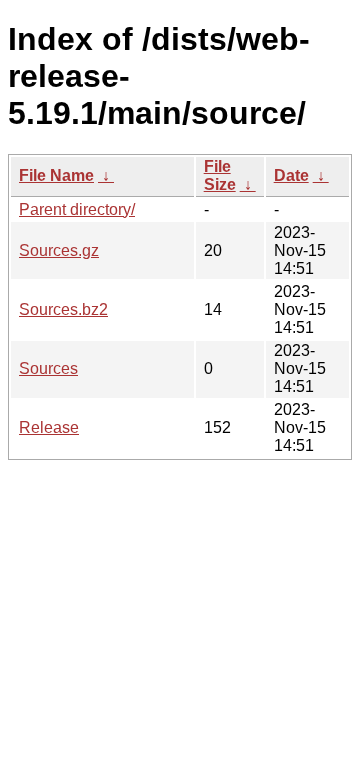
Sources (48, 368)
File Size (220, 175)
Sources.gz (59, 250)
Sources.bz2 (63, 309)
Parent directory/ (77, 209)
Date (291, 175)
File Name (56, 175)
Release (49, 427)
